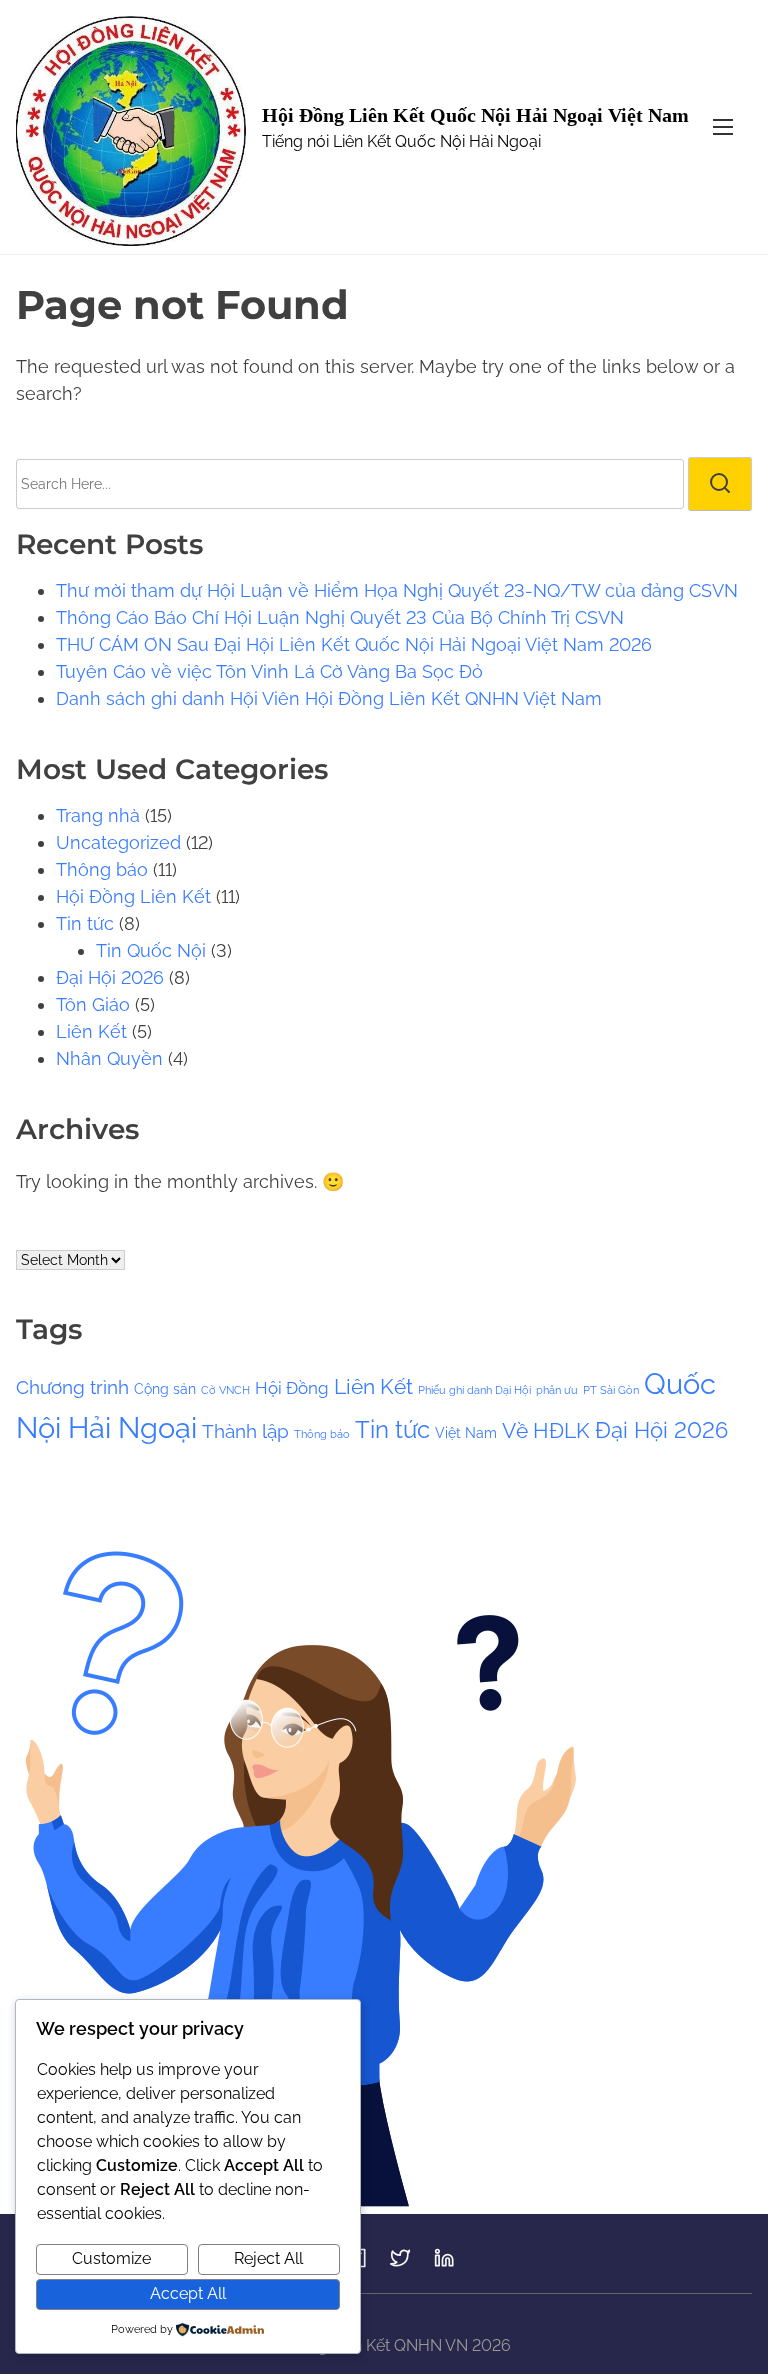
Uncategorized (118, 842)
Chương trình (72, 1387)
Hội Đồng (292, 1388)
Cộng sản (165, 1388)
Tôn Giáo (93, 1004)
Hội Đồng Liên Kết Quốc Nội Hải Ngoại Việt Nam (475, 115)
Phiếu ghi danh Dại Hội (474, 1390)
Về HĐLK (546, 1430)
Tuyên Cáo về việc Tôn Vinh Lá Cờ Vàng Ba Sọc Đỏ (269, 671)
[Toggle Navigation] (723, 126)
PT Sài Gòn (611, 1390)
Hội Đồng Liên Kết (133, 896)
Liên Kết (91, 1031)
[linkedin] (444, 2264)
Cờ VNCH (225, 1390)
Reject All (268, 2258)
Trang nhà (98, 815)
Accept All (188, 2293)
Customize (111, 2258)
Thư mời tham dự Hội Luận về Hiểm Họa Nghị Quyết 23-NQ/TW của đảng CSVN (397, 590)
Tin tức (85, 923)
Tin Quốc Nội (151, 950)
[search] (720, 484)
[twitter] (400, 2264)
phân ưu (557, 1390)
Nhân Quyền (109, 1058)
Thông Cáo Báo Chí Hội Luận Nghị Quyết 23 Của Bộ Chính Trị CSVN (340, 617)
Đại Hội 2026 (110, 977)
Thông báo (102, 869)
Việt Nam (466, 1432)
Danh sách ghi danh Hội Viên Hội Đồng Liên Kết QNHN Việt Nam (329, 698)
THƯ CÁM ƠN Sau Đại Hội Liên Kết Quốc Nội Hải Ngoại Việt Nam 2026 (354, 644)
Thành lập (245, 1431)
